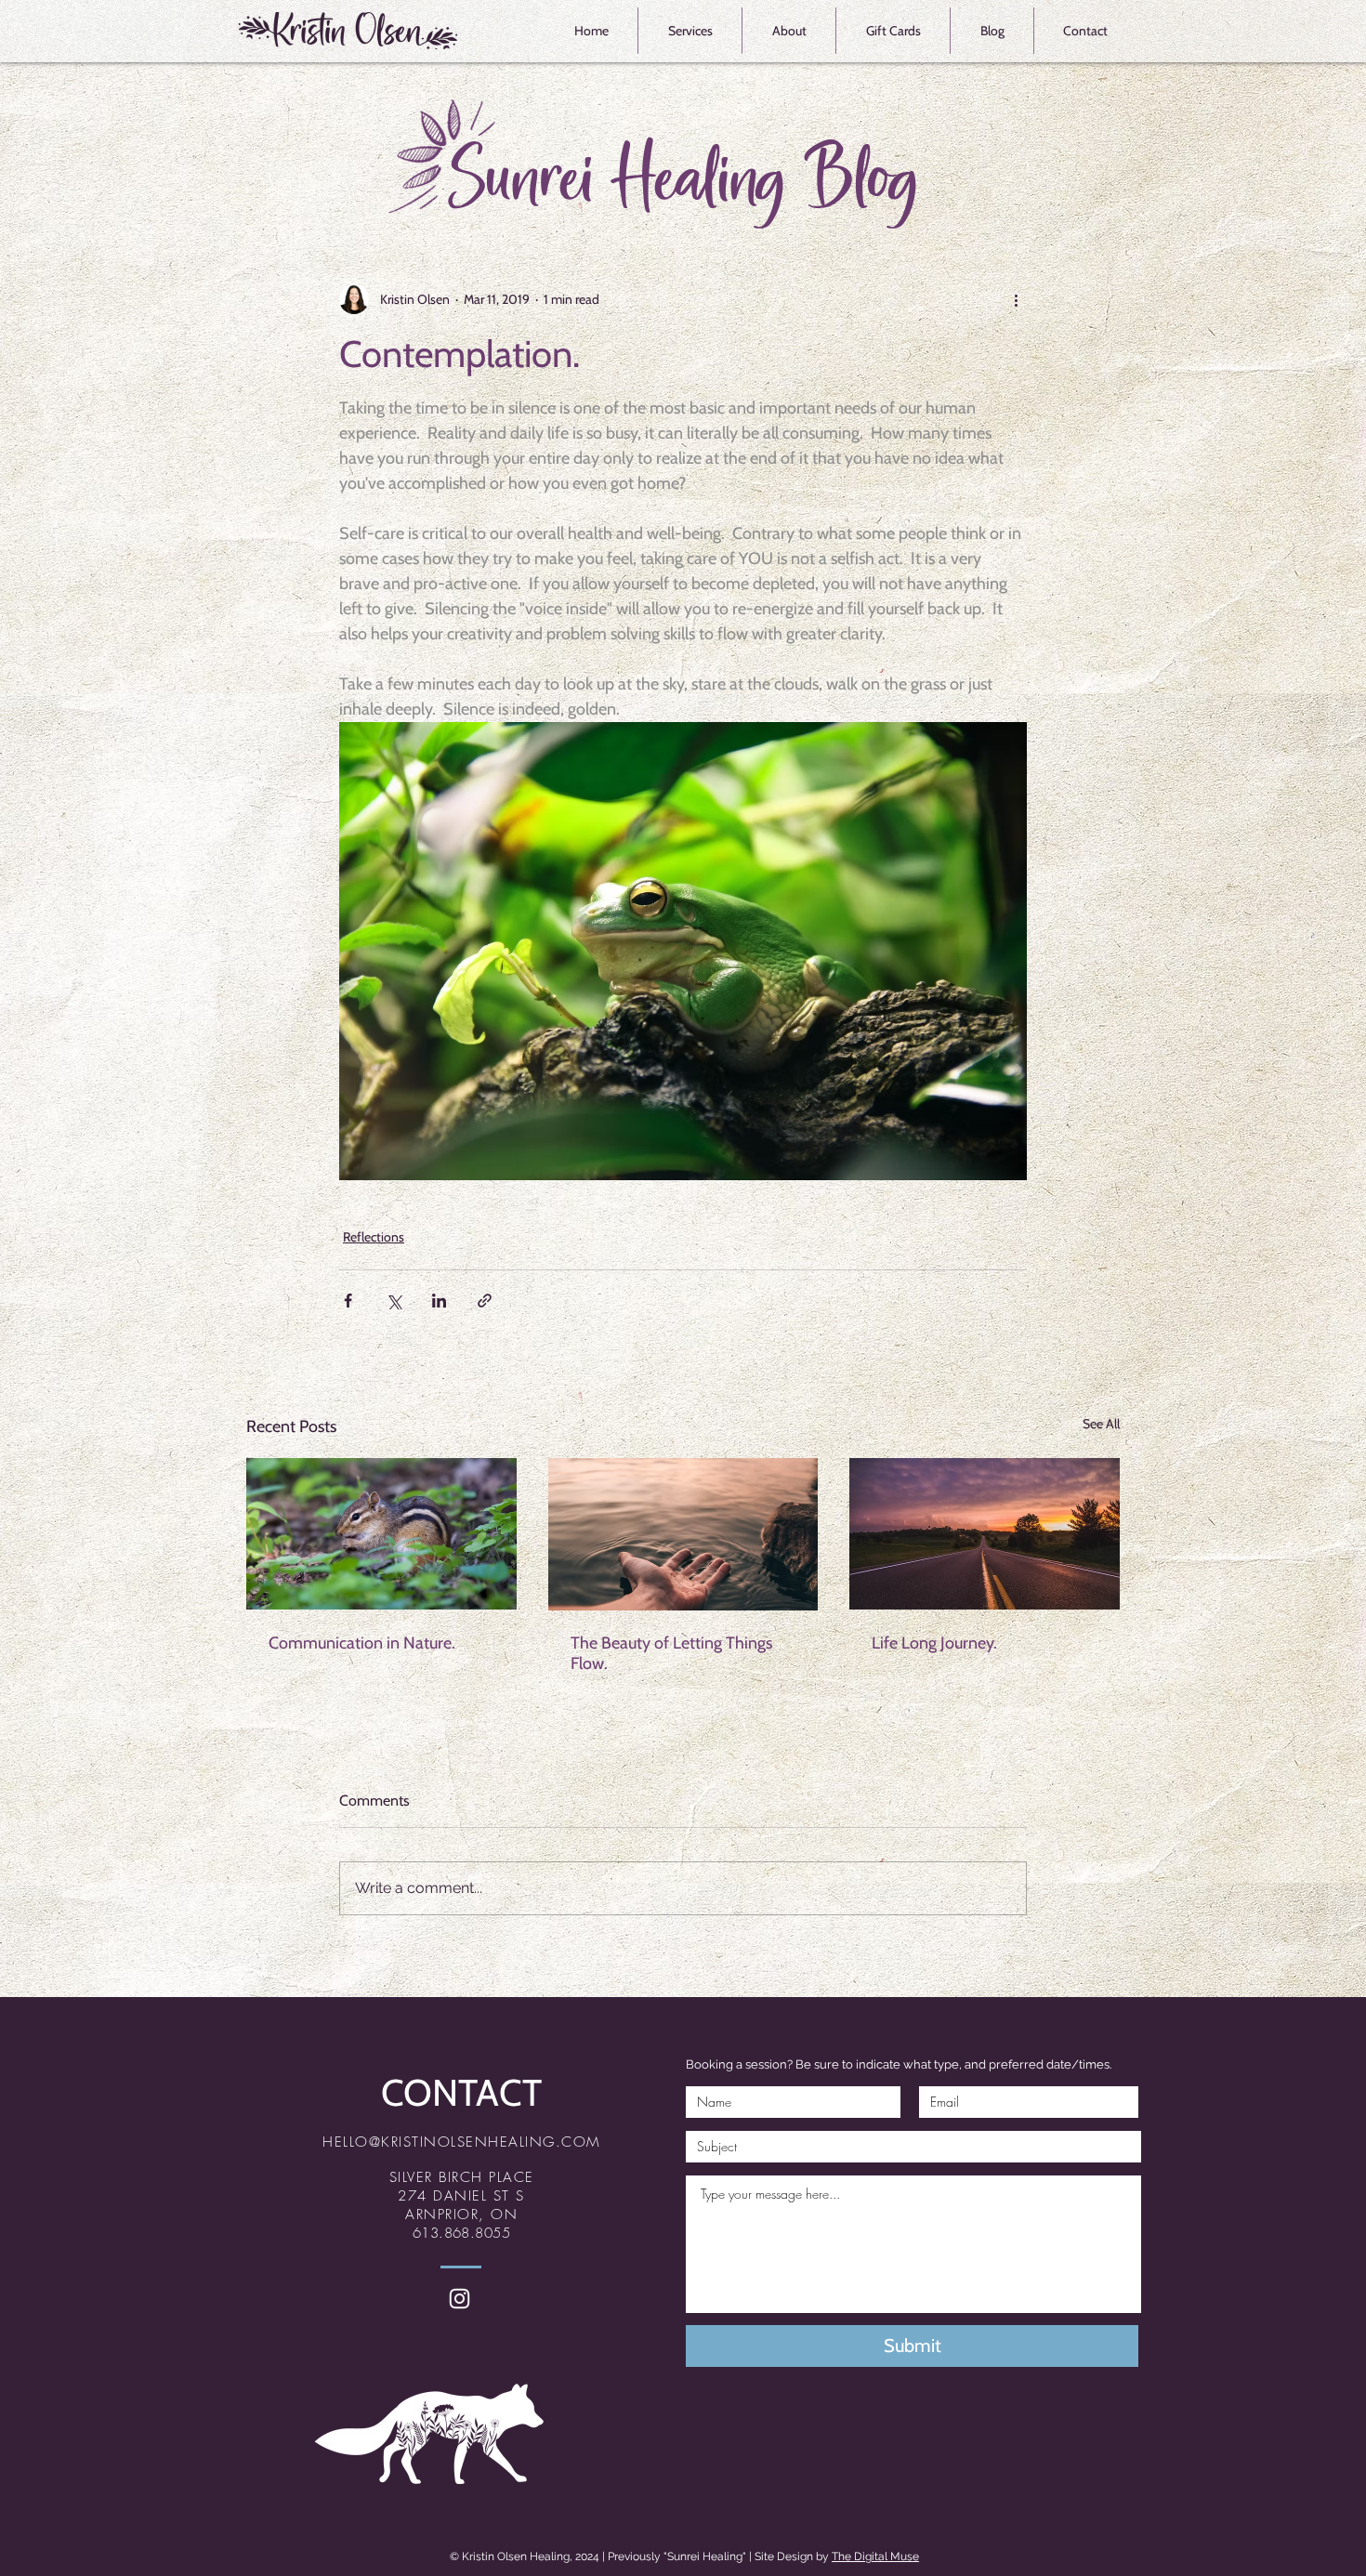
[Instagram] (460, 2299)
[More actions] (1016, 299)
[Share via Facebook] (348, 1301)
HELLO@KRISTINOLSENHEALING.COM (461, 2142)
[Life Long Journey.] (985, 1534)
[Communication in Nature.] (381, 1534)
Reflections (374, 1237)
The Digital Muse (875, 2556)
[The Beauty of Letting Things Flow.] (683, 1534)
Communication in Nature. (362, 1643)
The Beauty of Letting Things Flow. (671, 1653)
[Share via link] (485, 1301)
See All (1101, 1424)
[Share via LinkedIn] (439, 1301)
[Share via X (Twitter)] (394, 1301)
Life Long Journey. (934, 1643)
